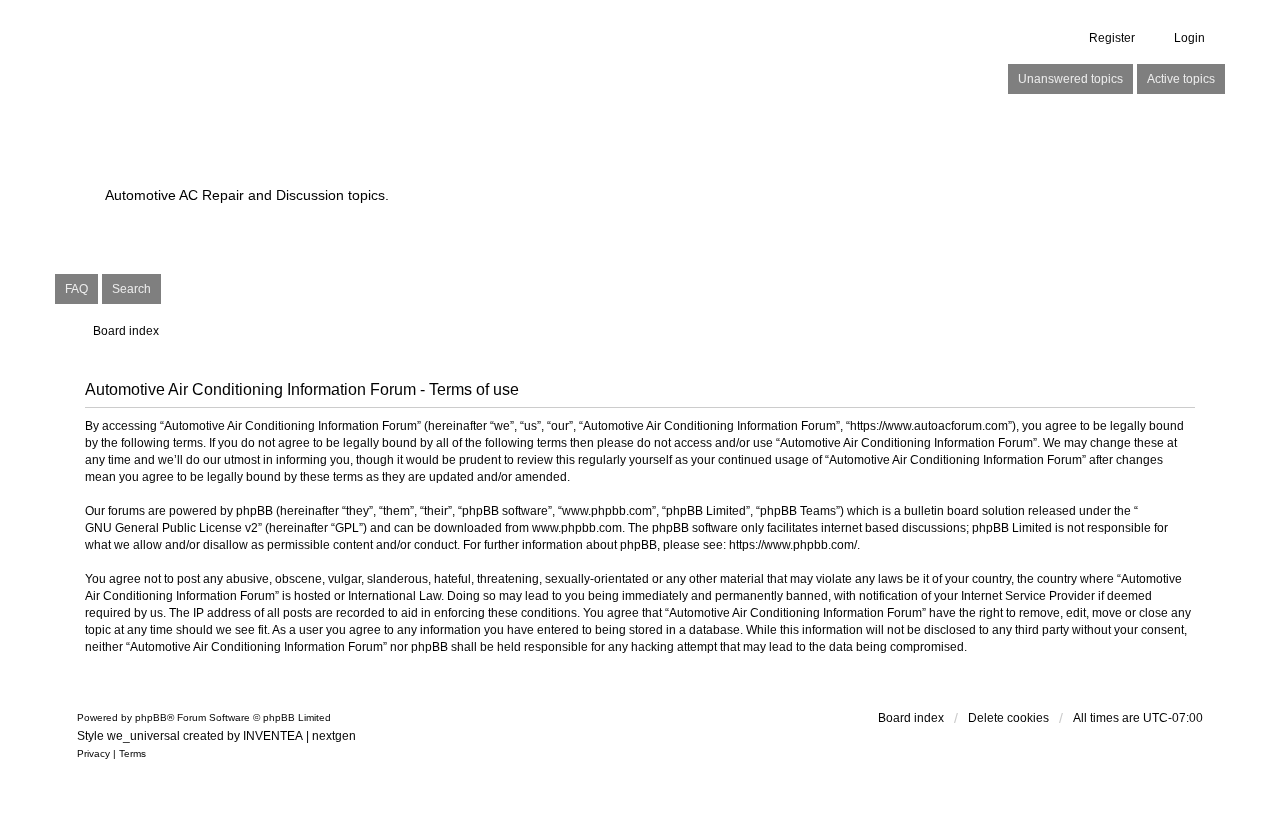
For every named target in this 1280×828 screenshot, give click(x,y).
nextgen (334, 736)
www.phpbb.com (577, 528)
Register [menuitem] (1112, 38)
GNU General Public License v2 (171, 528)
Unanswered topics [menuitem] (1070, 79)
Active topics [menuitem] (1181, 79)
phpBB (151, 717)
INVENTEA (273, 736)
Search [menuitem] (131, 289)
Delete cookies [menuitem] (1008, 718)
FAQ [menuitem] (76, 289)
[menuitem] (93, 754)
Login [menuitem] (1189, 38)
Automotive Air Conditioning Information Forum (514, 160)
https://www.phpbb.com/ (793, 545)
